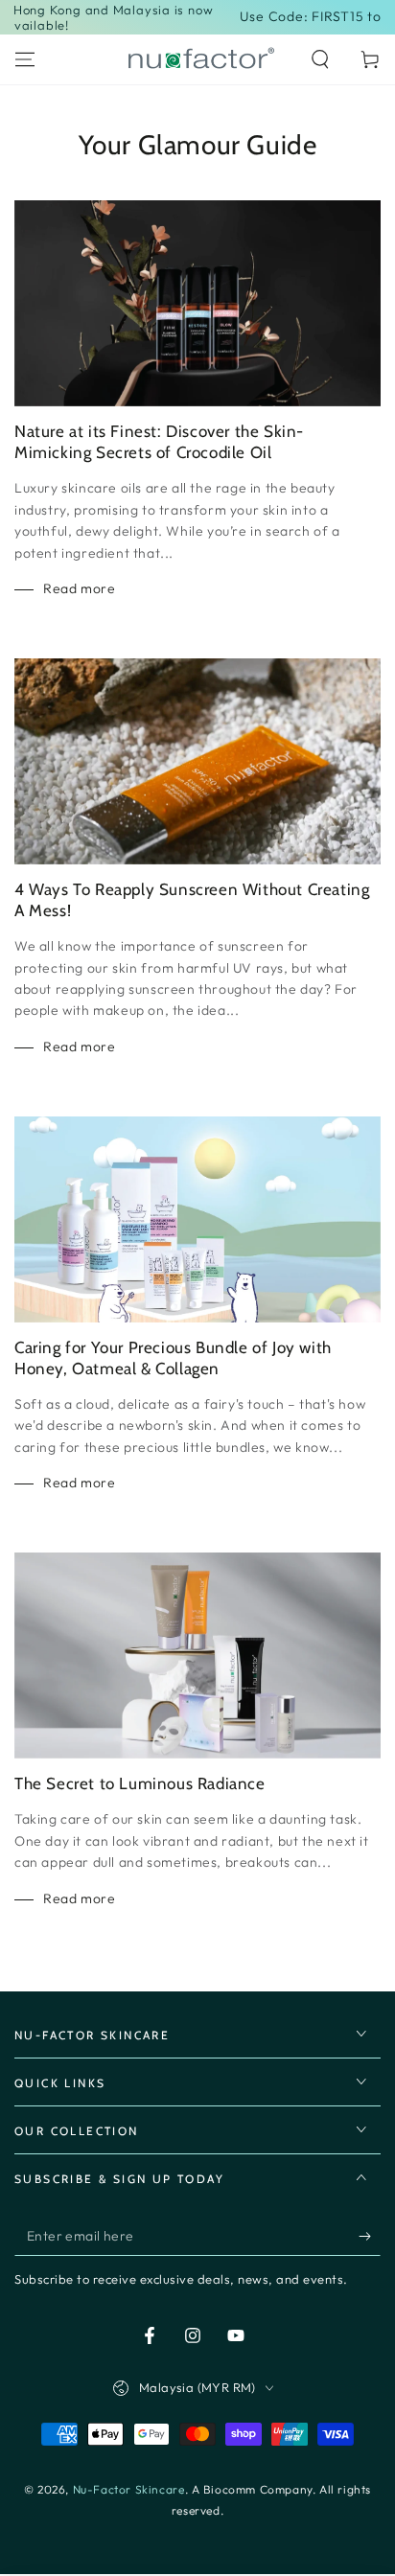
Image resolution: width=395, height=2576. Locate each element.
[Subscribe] (370, 2237)
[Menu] (25, 59)
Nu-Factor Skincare (129, 2489)
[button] (320, 59)
